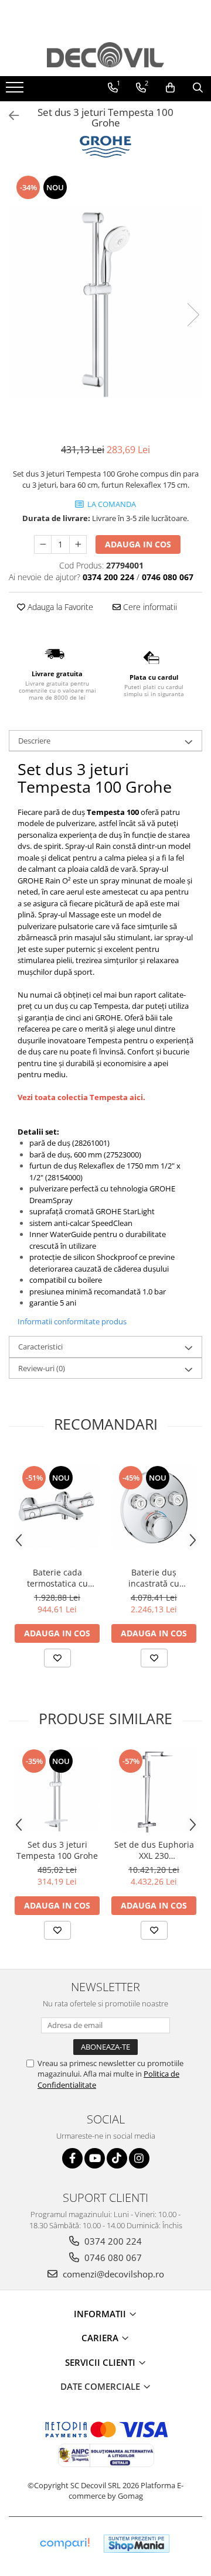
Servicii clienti (101, 2362)
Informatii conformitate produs (72, 1321)
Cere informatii (149, 607)
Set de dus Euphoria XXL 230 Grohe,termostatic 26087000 (154, 1850)
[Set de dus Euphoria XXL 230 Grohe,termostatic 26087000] (154, 1790)
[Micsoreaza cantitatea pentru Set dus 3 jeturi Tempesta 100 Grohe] (43, 544)
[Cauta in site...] (198, 88)
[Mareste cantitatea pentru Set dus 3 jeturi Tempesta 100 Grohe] (78, 544)
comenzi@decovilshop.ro (112, 2274)
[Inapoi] (9, 116)
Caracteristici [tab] (40, 1347)
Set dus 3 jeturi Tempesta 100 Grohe (57, 1850)
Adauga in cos (138, 544)
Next (193, 315)
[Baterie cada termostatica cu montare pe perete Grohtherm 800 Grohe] (57, 1507)
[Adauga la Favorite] (57, 1658)
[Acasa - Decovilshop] (105, 55)
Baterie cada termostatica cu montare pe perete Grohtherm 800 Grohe (57, 1578)
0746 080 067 (112, 2258)
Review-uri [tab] (42, 1368)
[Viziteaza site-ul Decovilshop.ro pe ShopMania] (137, 2544)
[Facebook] (72, 2158)
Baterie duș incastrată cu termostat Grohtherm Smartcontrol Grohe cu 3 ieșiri (154, 1578)
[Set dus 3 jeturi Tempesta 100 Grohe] (105, 303)
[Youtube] (95, 2158)
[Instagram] (139, 2158)
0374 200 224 (112, 2241)
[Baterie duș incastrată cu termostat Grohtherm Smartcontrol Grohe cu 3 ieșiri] (154, 1507)
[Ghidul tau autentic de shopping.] (64, 2544)
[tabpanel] (105, 303)
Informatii (101, 2314)
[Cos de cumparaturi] (170, 88)
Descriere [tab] (34, 741)
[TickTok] (117, 2158)
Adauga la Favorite (59, 607)
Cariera (101, 2338)
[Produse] (16, 91)
